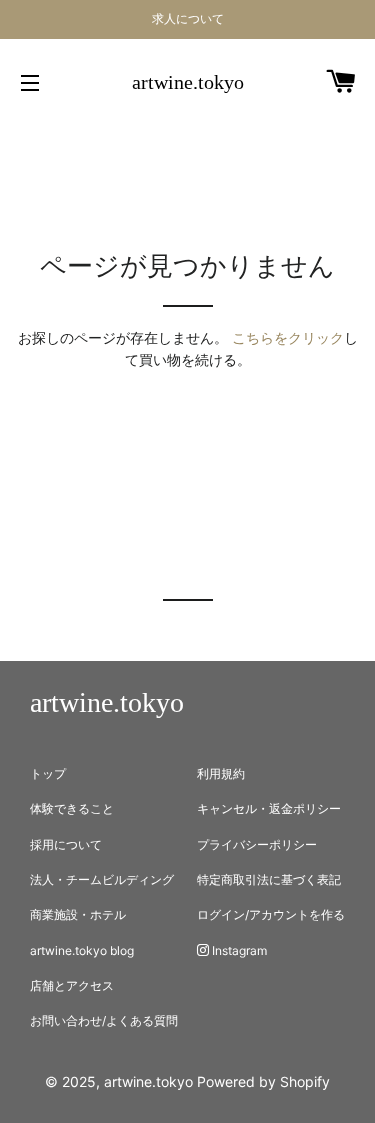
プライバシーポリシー (257, 844)
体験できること (72, 808)
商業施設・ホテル (78, 914)
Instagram (238, 950)
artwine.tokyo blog (82, 950)
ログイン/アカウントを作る (271, 914)
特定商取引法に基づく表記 (269, 879)
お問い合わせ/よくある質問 (104, 1020)
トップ (48, 773)
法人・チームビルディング (102, 879)
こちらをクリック (288, 337)
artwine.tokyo (188, 82)
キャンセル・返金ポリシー (269, 808)
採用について (66, 844)
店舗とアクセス (72, 985)
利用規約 (221, 773)
